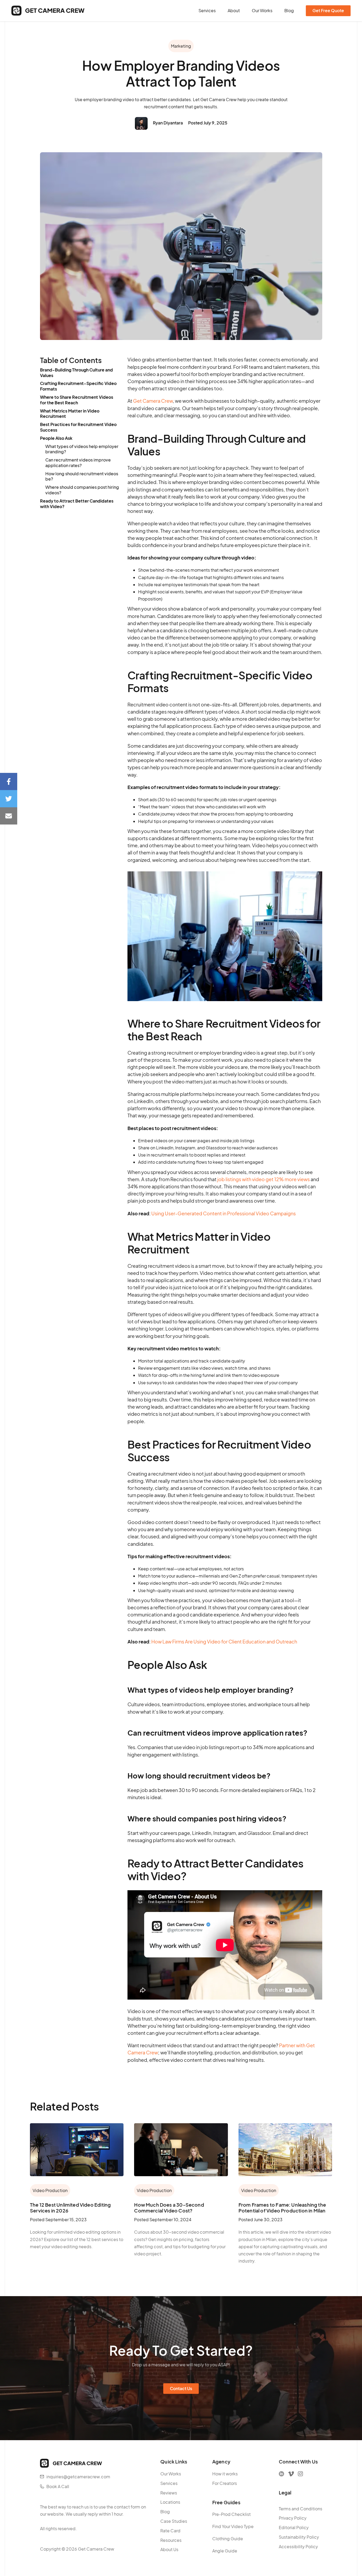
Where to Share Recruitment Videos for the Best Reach (77, 400)
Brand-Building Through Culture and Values (76, 373)
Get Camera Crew (153, 401)
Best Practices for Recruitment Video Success (78, 427)
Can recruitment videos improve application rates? (78, 463)
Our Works (262, 11)
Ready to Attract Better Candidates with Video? (77, 504)
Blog (289, 11)
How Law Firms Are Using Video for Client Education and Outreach (224, 1641)
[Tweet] (9, 799)
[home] (48, 11)
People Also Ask (56, 438)
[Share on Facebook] (9, 781)
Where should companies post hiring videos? (82, 490)
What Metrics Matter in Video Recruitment (70, 414)
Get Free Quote (328, 10)
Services (207, 11)
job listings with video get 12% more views (264, 1179)
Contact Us (181, 2388)
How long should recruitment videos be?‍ (82, 476)
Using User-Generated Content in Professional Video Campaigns (224, 1213)
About (234, 11)
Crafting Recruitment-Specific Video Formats (78, 386)
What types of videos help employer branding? (82, 449)
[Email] (9, 816)
